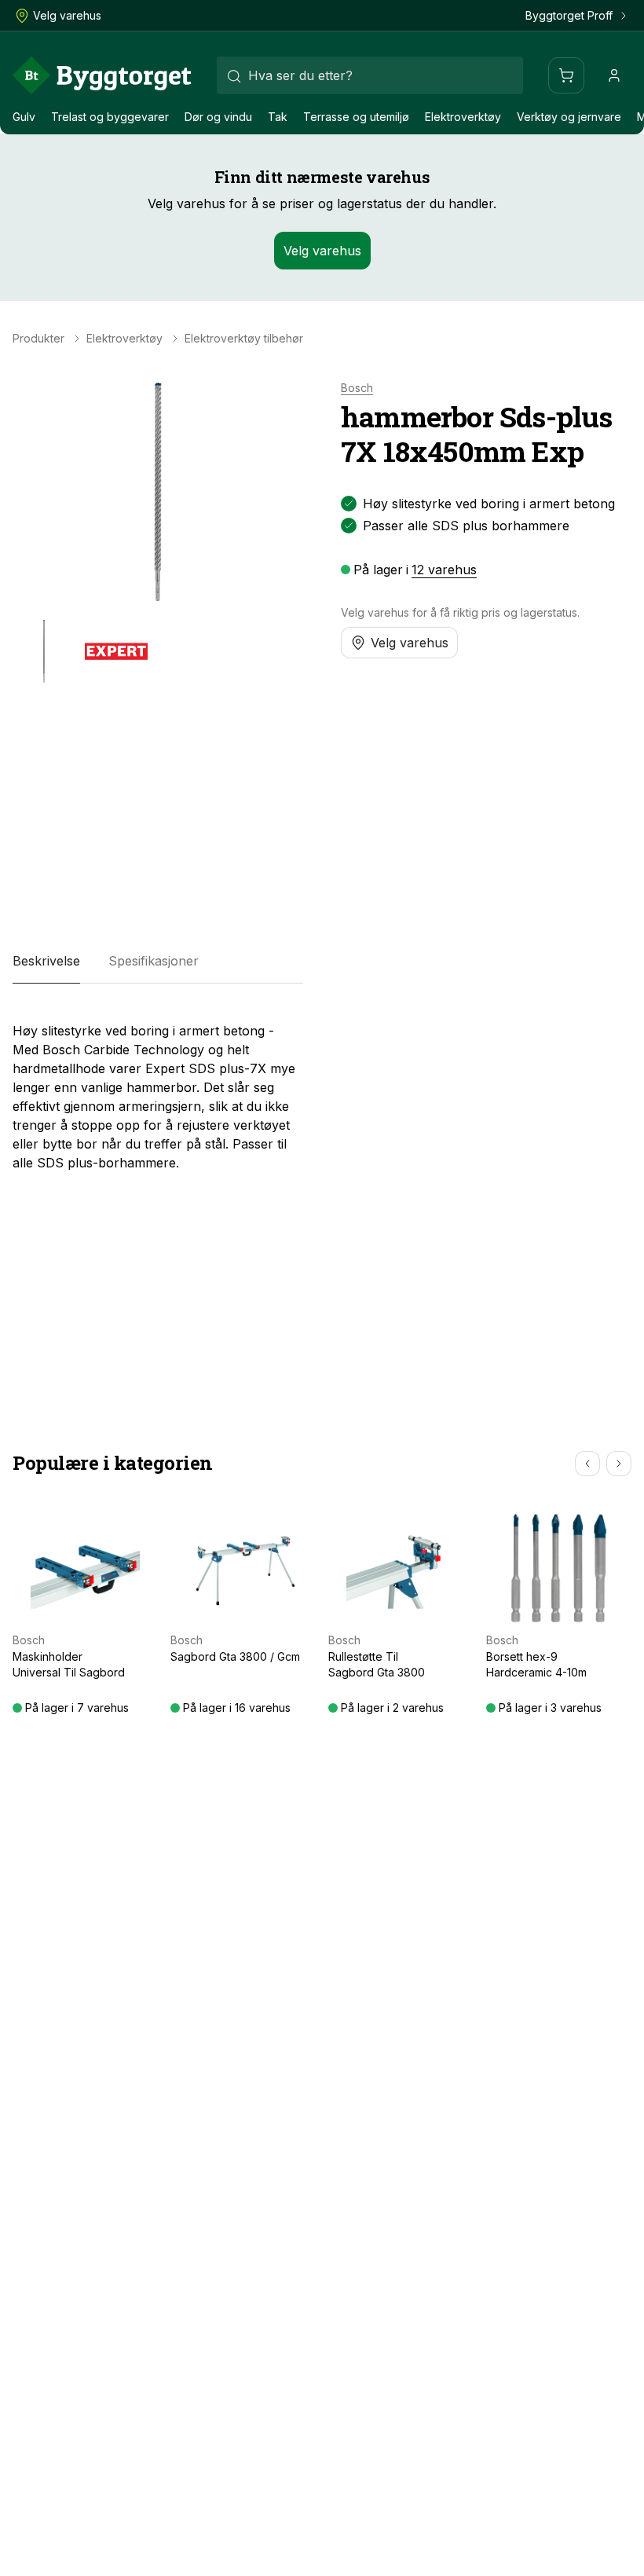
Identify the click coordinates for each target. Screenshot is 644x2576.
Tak (278, 117)
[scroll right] (619, 1464)
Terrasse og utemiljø (356, 117)
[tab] (46, 962)
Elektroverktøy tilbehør (244, 339)
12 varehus (444, 570)
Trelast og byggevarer (110, 117)
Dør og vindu (218, 117)
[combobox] (370, 75)
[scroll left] (587, 1464)
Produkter (38, 339)
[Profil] (614, 75)
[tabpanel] (158, 1090)
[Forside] (102, 75)
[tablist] (158, 962)
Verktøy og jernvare (569, 117)
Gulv (24, 117)
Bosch (357, 388)
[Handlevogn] (566, 75)
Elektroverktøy (463, 117)
